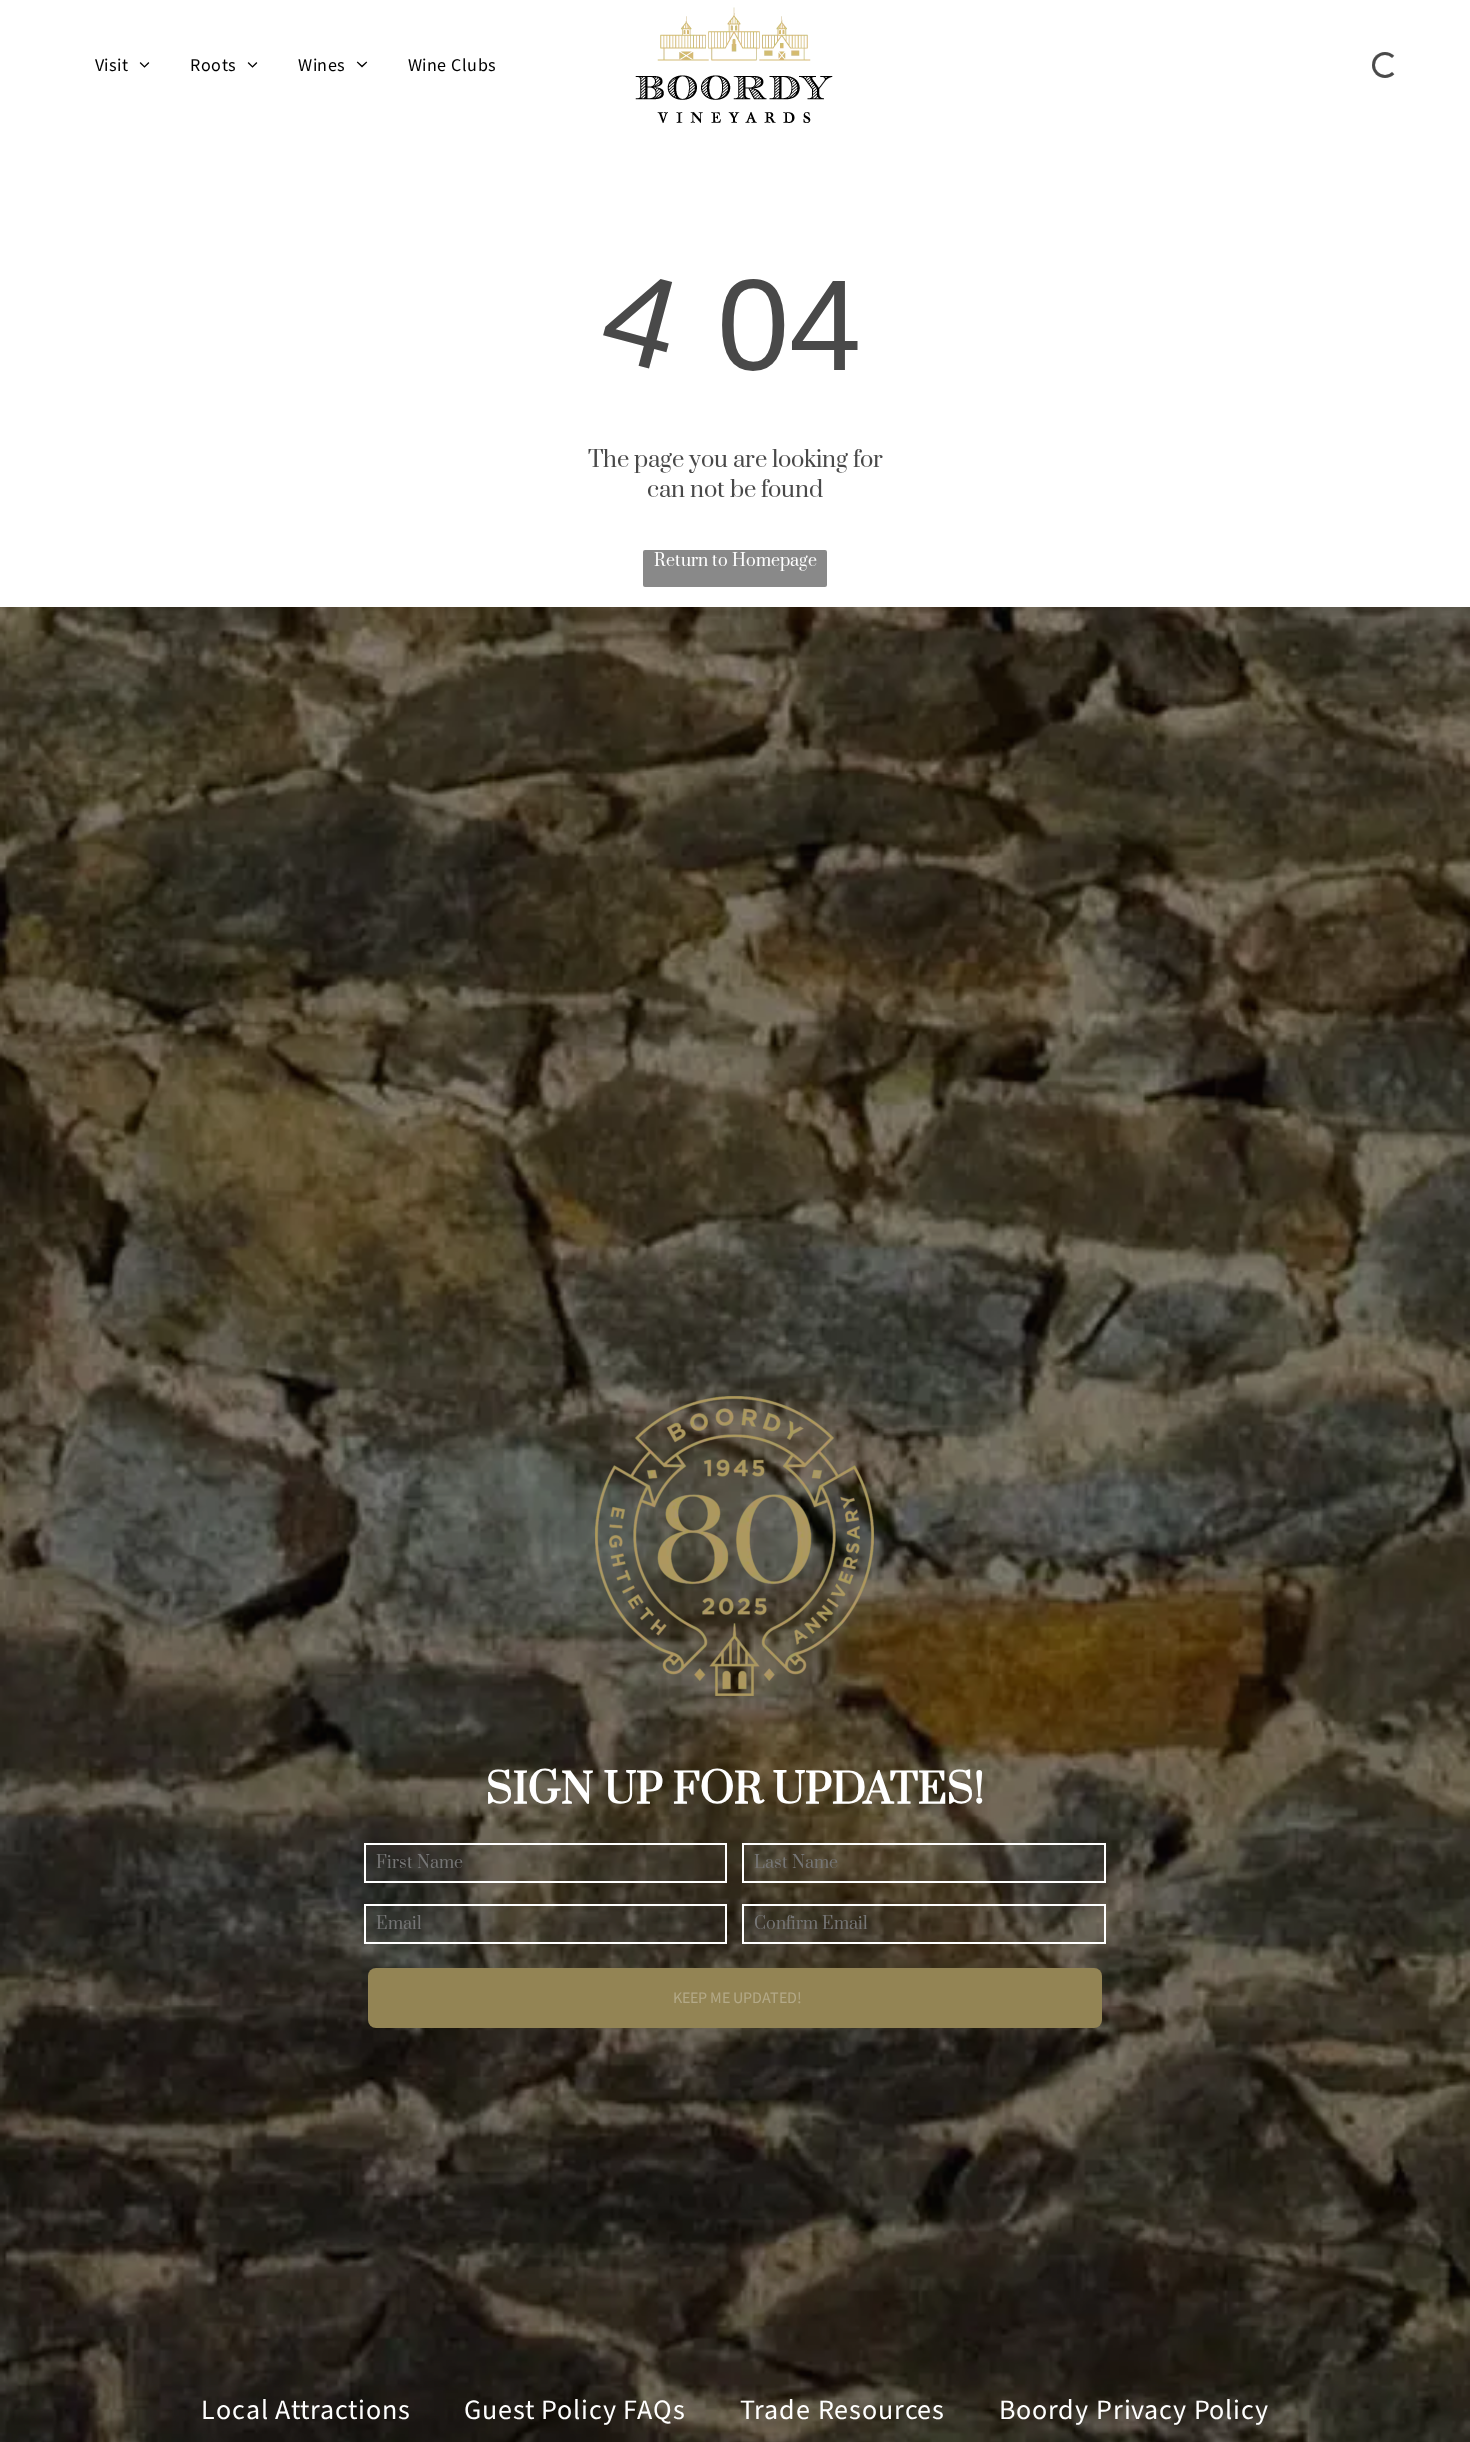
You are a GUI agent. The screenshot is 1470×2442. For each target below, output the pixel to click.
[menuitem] (122, 65)
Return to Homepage (735, 561)
